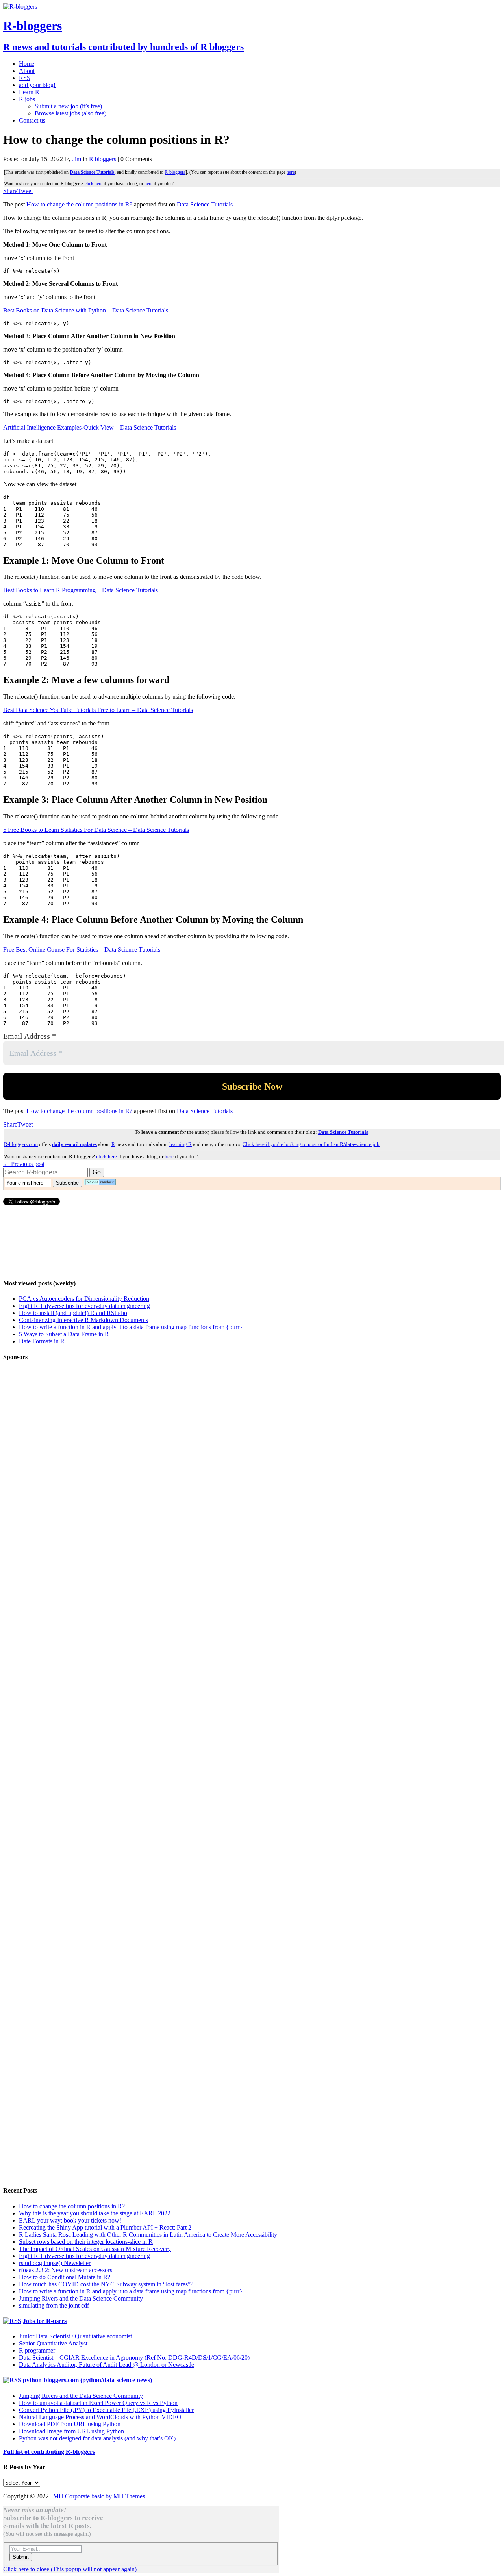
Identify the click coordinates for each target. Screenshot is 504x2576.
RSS (25, 78)
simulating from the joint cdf (54, 2305)
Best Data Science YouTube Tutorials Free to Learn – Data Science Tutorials (98, 710)
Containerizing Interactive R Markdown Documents (83, 1320)
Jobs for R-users (45, 2321)
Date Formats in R (42, 1341)
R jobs (27, 99)
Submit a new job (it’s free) (68, 106)
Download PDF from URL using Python (70, 2424)
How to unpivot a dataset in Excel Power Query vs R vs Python (98, 2403)
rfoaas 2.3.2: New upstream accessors (66, 2270)
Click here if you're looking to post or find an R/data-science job (311, 1144)
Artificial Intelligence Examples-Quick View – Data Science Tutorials (90, 427)
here (291, 172)
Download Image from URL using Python (71, 2431)
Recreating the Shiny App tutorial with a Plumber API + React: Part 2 (105, 2227)
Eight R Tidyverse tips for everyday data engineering (84, 1306)
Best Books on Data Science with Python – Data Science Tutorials (86, 310)
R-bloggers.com (21, 1144)
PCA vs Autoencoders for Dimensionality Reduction (84, 1299)
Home (27, 64)
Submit (21, 2557)
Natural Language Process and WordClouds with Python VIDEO (100, 2417)
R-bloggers (175, 172)
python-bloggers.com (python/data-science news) (87, 2380)
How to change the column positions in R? (79, 204)
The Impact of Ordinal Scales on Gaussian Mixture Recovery (95, 2249)
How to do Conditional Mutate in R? (65, 2277)
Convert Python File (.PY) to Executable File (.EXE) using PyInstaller (106, 2410)
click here (93, 184)
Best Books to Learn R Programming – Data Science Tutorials (81, 590)
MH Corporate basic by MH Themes (99, 2496)
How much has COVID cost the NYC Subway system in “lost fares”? (106, 2284)
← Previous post (24, 1164)
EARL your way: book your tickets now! (70, 2220)
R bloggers (103, 159)
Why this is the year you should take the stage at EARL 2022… (98, 2213)
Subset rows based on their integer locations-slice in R (86, 2242)
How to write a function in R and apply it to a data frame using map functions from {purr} (131, 1327)
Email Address (30, 1036)
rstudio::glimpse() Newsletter (55, 2263)
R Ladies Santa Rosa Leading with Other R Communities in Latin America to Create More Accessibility (148, 2235)
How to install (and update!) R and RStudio (73, 1313)
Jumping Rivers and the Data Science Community (81, 2298)
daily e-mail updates (74, 1144)
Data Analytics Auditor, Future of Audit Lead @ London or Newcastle (107, 2365)
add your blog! (37, 85)
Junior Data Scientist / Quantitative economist (75, 2336)
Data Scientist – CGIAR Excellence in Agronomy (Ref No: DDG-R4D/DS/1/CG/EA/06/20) (134, 2357)
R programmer (37, 2350)
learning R (181, 1144)
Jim (77, 159)
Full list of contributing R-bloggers (49, 2452)
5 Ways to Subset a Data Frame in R (64, 1334)
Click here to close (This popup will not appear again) (70, 2569)
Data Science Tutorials (92, 172)
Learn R (29, 92)
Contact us (32, 120)
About (27, 71)
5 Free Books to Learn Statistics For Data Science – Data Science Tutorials (96, 830)
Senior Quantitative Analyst (53, 2343)
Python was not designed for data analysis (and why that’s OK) (97, 2438)
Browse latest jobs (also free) (70, 113)
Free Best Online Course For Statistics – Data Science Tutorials (82, 949)
